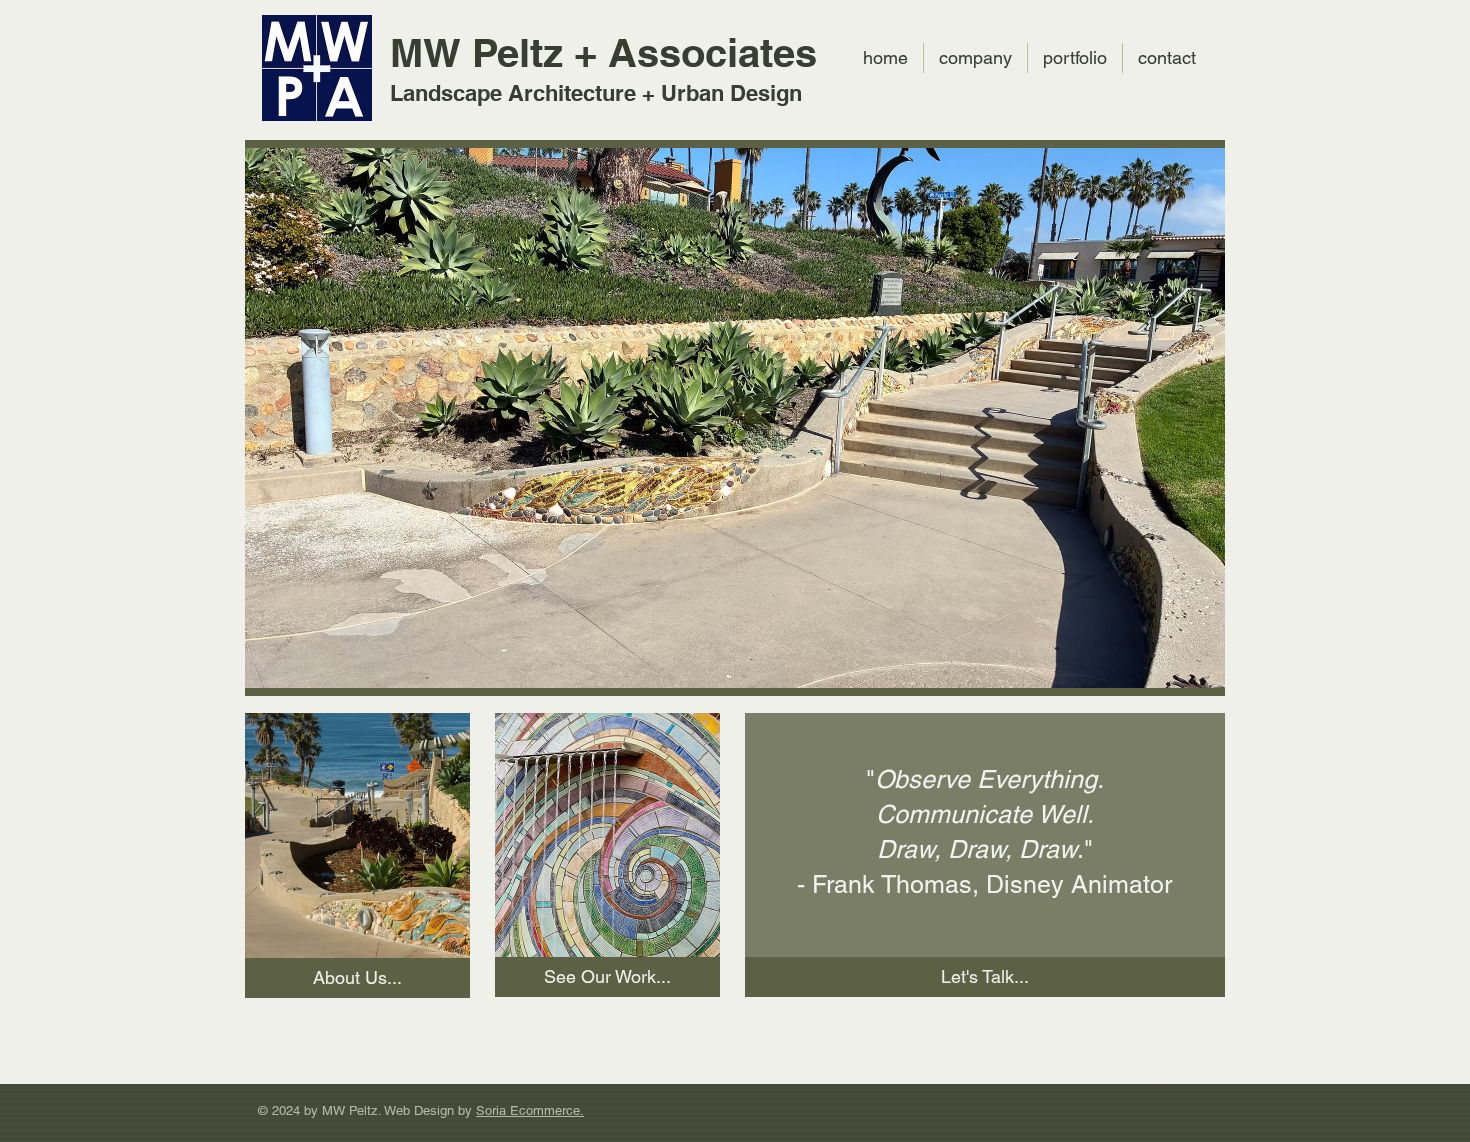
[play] (1178, 159)
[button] (735, 415)
